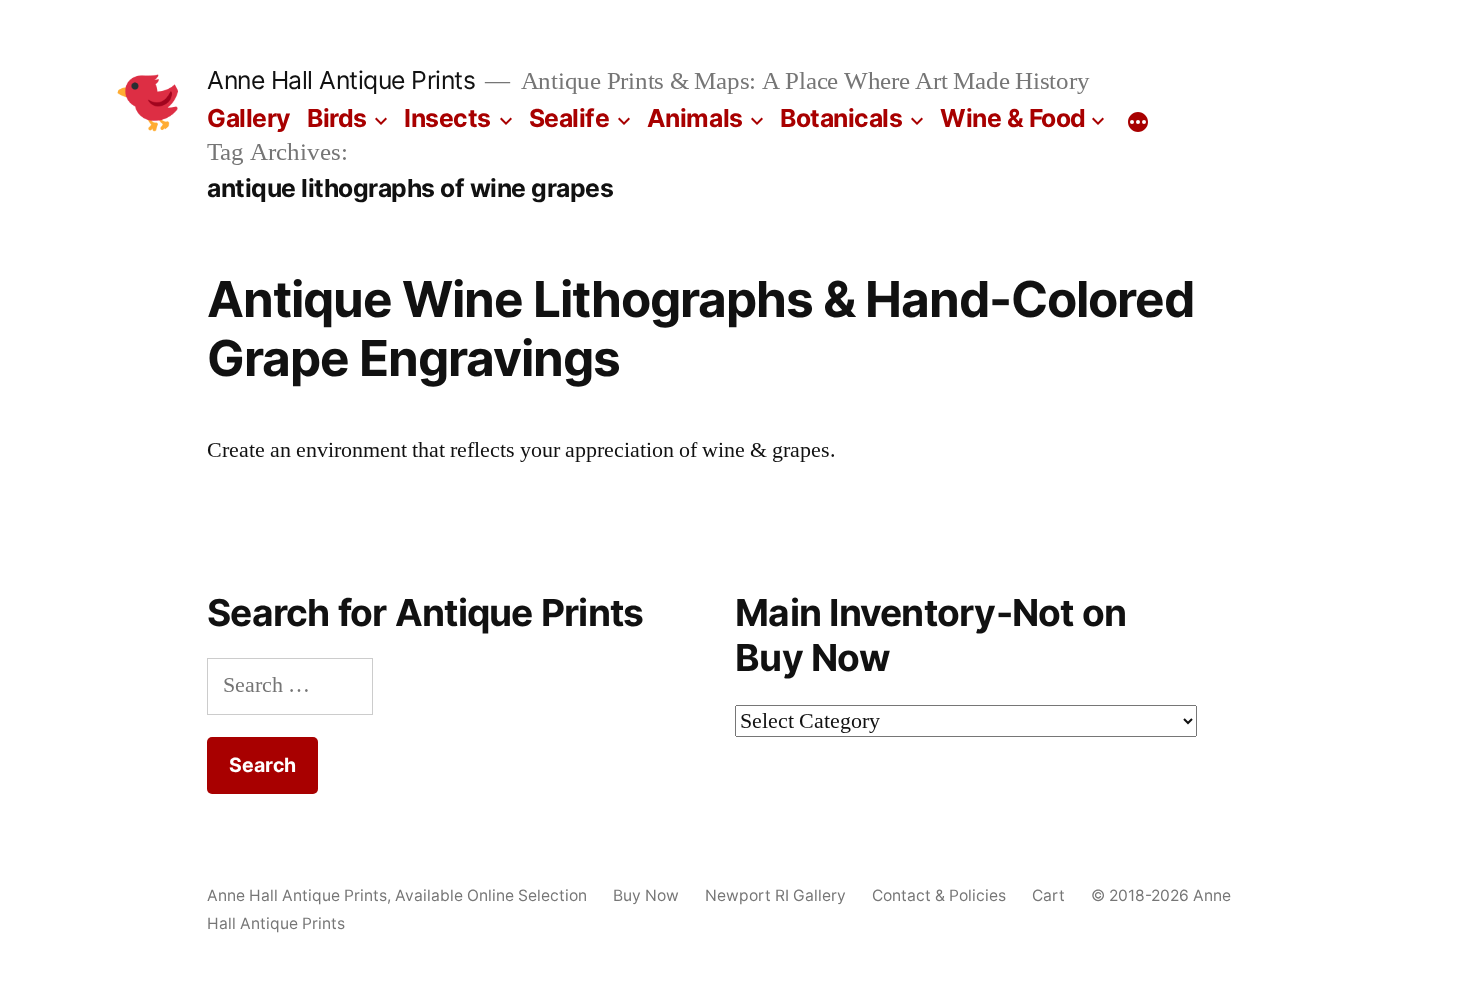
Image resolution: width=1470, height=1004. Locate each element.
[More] (1138, 122)
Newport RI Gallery (775, 895)
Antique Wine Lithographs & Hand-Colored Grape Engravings (700, 328)
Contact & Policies (939, 895)
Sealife (569, 118)
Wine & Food (1013, 118)
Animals (695, 118)
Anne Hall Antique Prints (341, 80)
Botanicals (841, 118)
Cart (1048, 895)
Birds (337, 118)
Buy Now (646, 895)
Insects (447, 118)
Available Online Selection (491, 895)
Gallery (249, 118)
